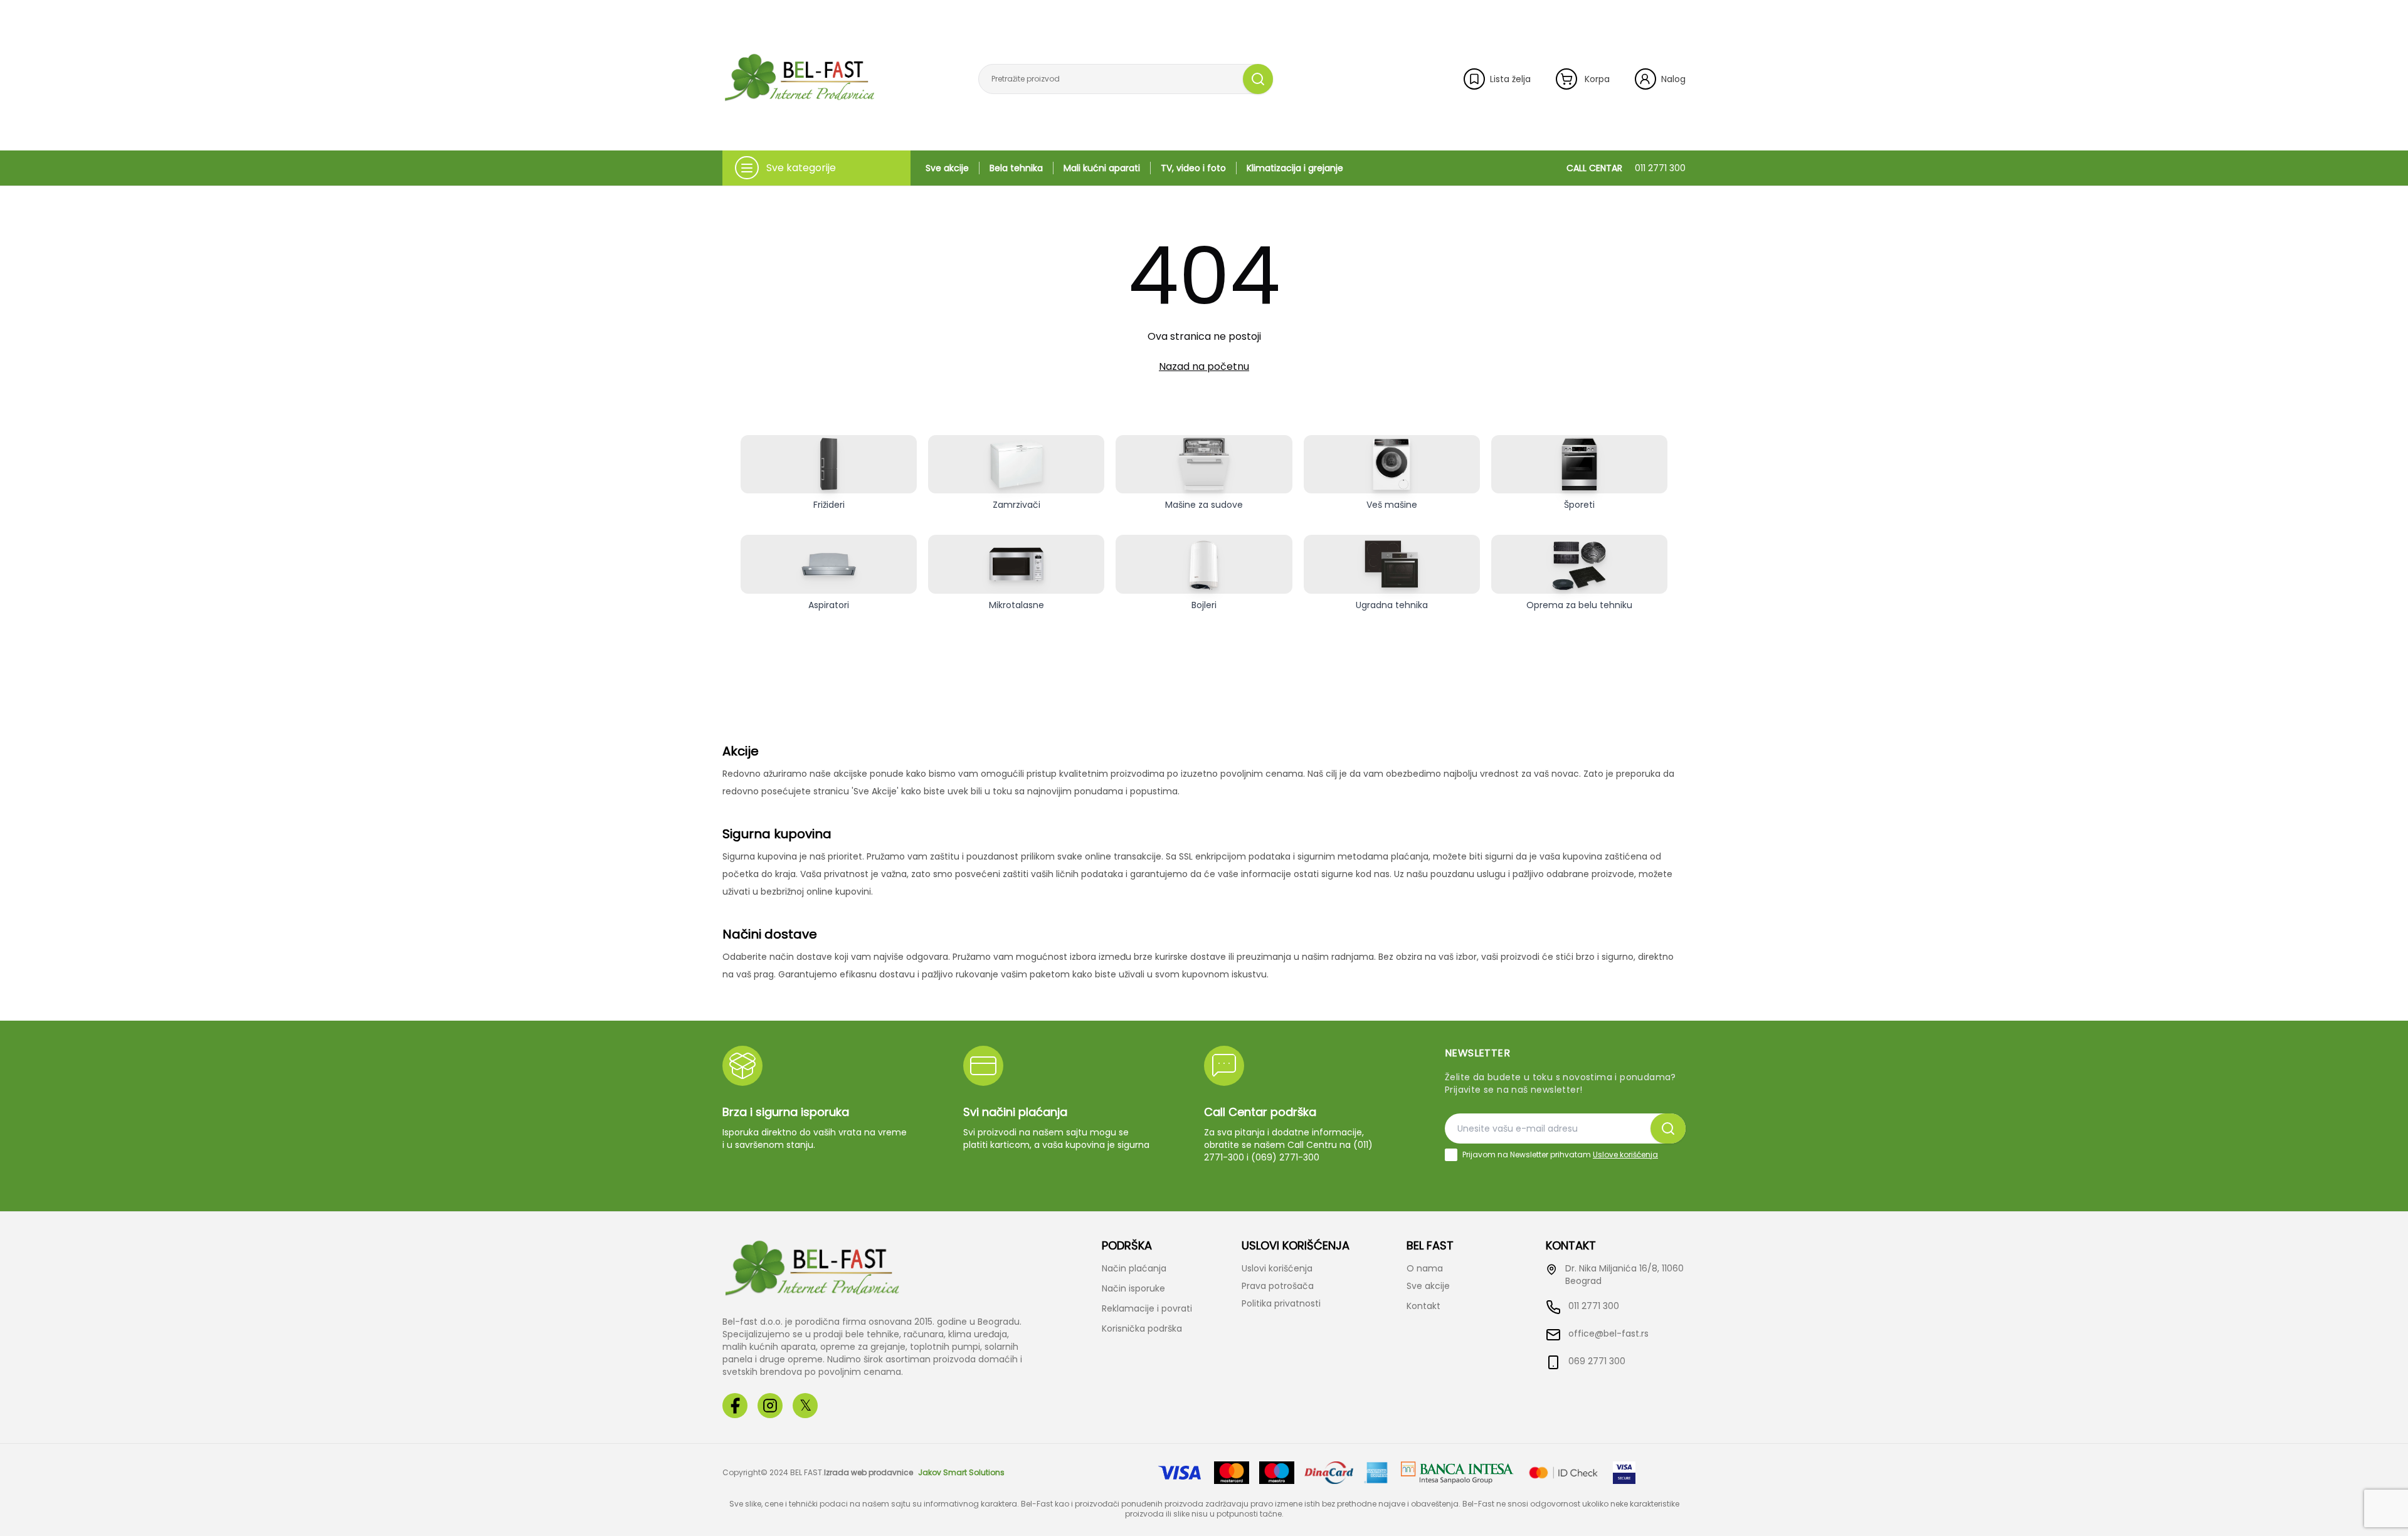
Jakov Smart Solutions (961, 1473)
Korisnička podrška (1142, 1328)
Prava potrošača (1278, 1286)
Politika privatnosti (1281, 1303)
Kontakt (1423, 1306)
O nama (1425, 1268)
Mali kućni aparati (1102, 168)
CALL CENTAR (1626, 168)
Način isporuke (1133, 1288)
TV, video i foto (1193, 168)
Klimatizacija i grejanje (1295, 168)
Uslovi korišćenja (1277, 1268)
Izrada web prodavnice (869, 1473)
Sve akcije (947, 168)
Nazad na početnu (1204, 366)
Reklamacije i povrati (1147, 1308)
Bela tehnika (1016, 168)
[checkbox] (1451, 1155)
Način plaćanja (1134, 1268)
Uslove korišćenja (1625, 1155)
